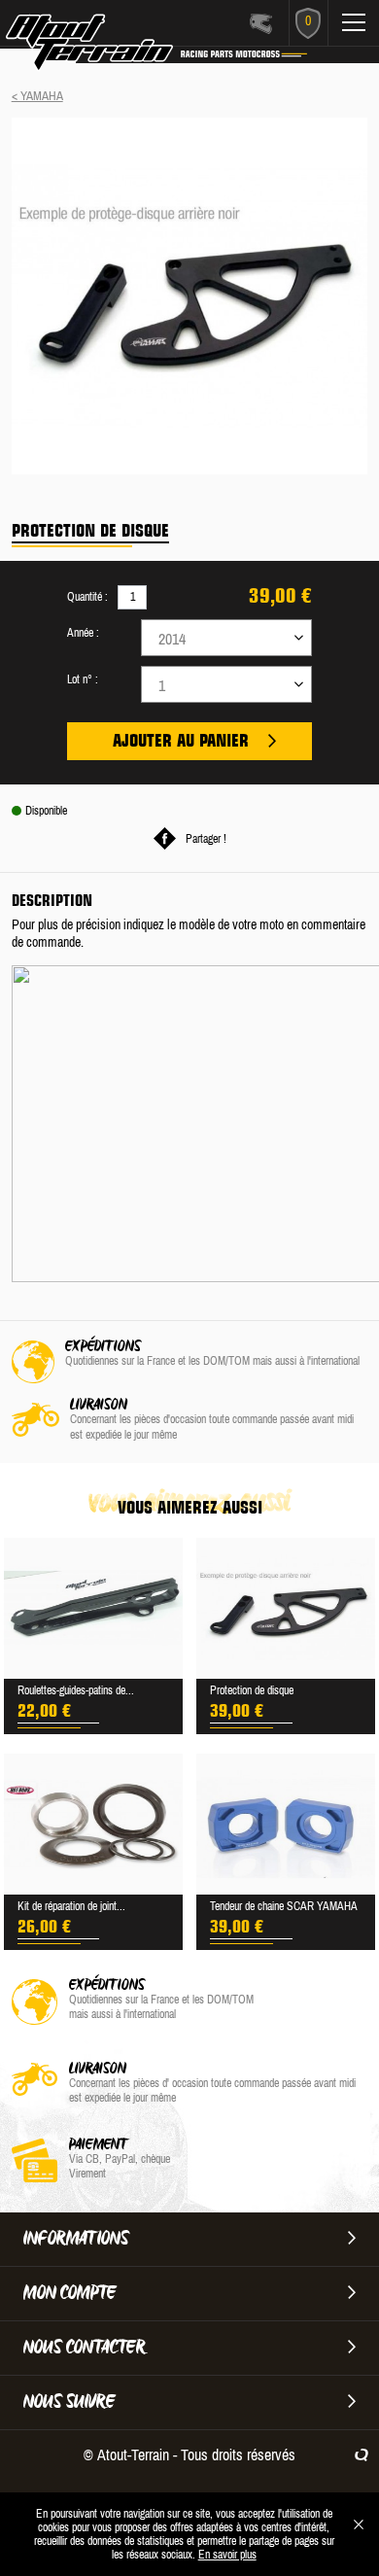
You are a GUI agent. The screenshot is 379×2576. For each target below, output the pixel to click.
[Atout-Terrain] (108, 47)
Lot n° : (83, 679)
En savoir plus (227, 2555)
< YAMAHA (37, 96)
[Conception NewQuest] (362, 2454)
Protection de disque (252, 1690)
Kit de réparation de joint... (71, 1906)
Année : (83, 633)
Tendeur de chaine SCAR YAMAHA (284, 1906)
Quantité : (87, 597)
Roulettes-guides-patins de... (76, 1690)
